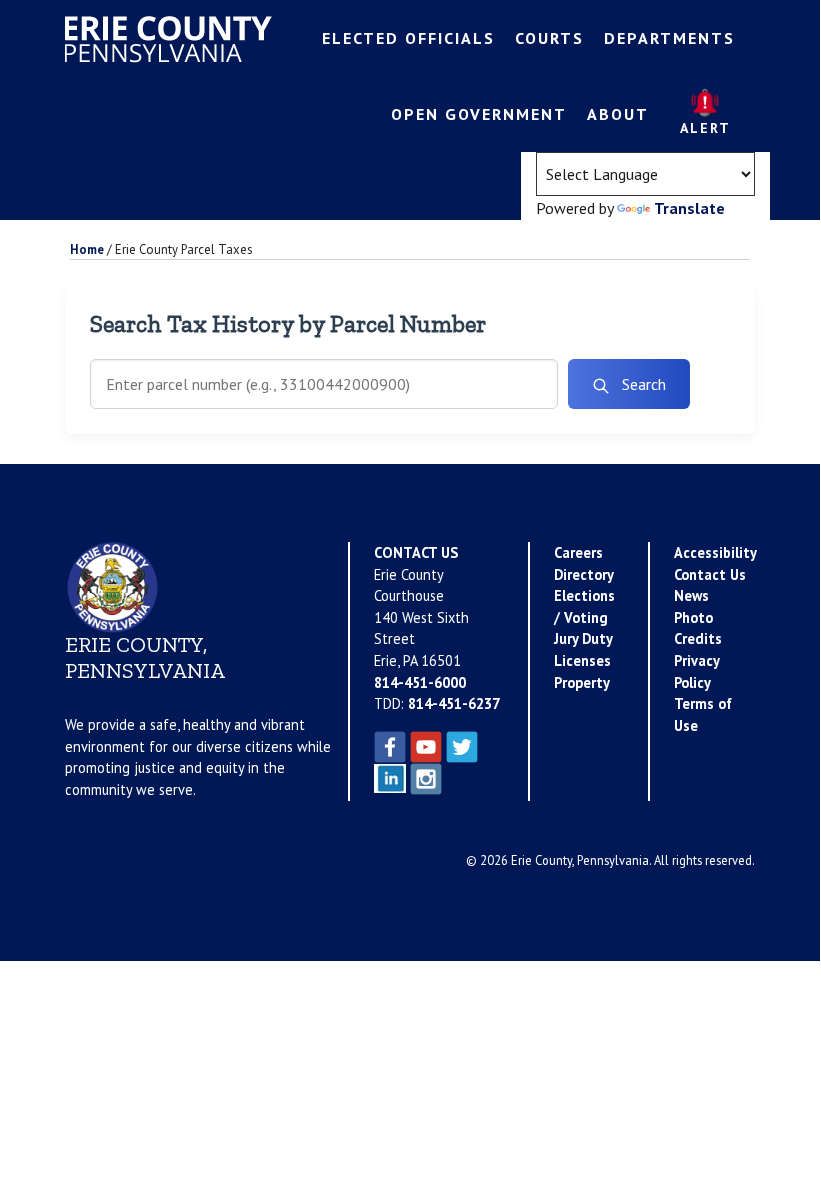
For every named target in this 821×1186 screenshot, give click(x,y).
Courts (549, 38)
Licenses (582, 660)
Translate (689, 208)
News (691, 595)
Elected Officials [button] (408, 38)
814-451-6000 (420, 682)
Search (642, 384)
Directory (584, 574)
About (618, 114)
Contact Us (710, 574)
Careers (578, 552)
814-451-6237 (454, 703)
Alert (705, 128)
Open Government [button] (479, 114)
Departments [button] (669, 38)
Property (582, 682)
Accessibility (715, 552)
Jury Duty (583, 638)
